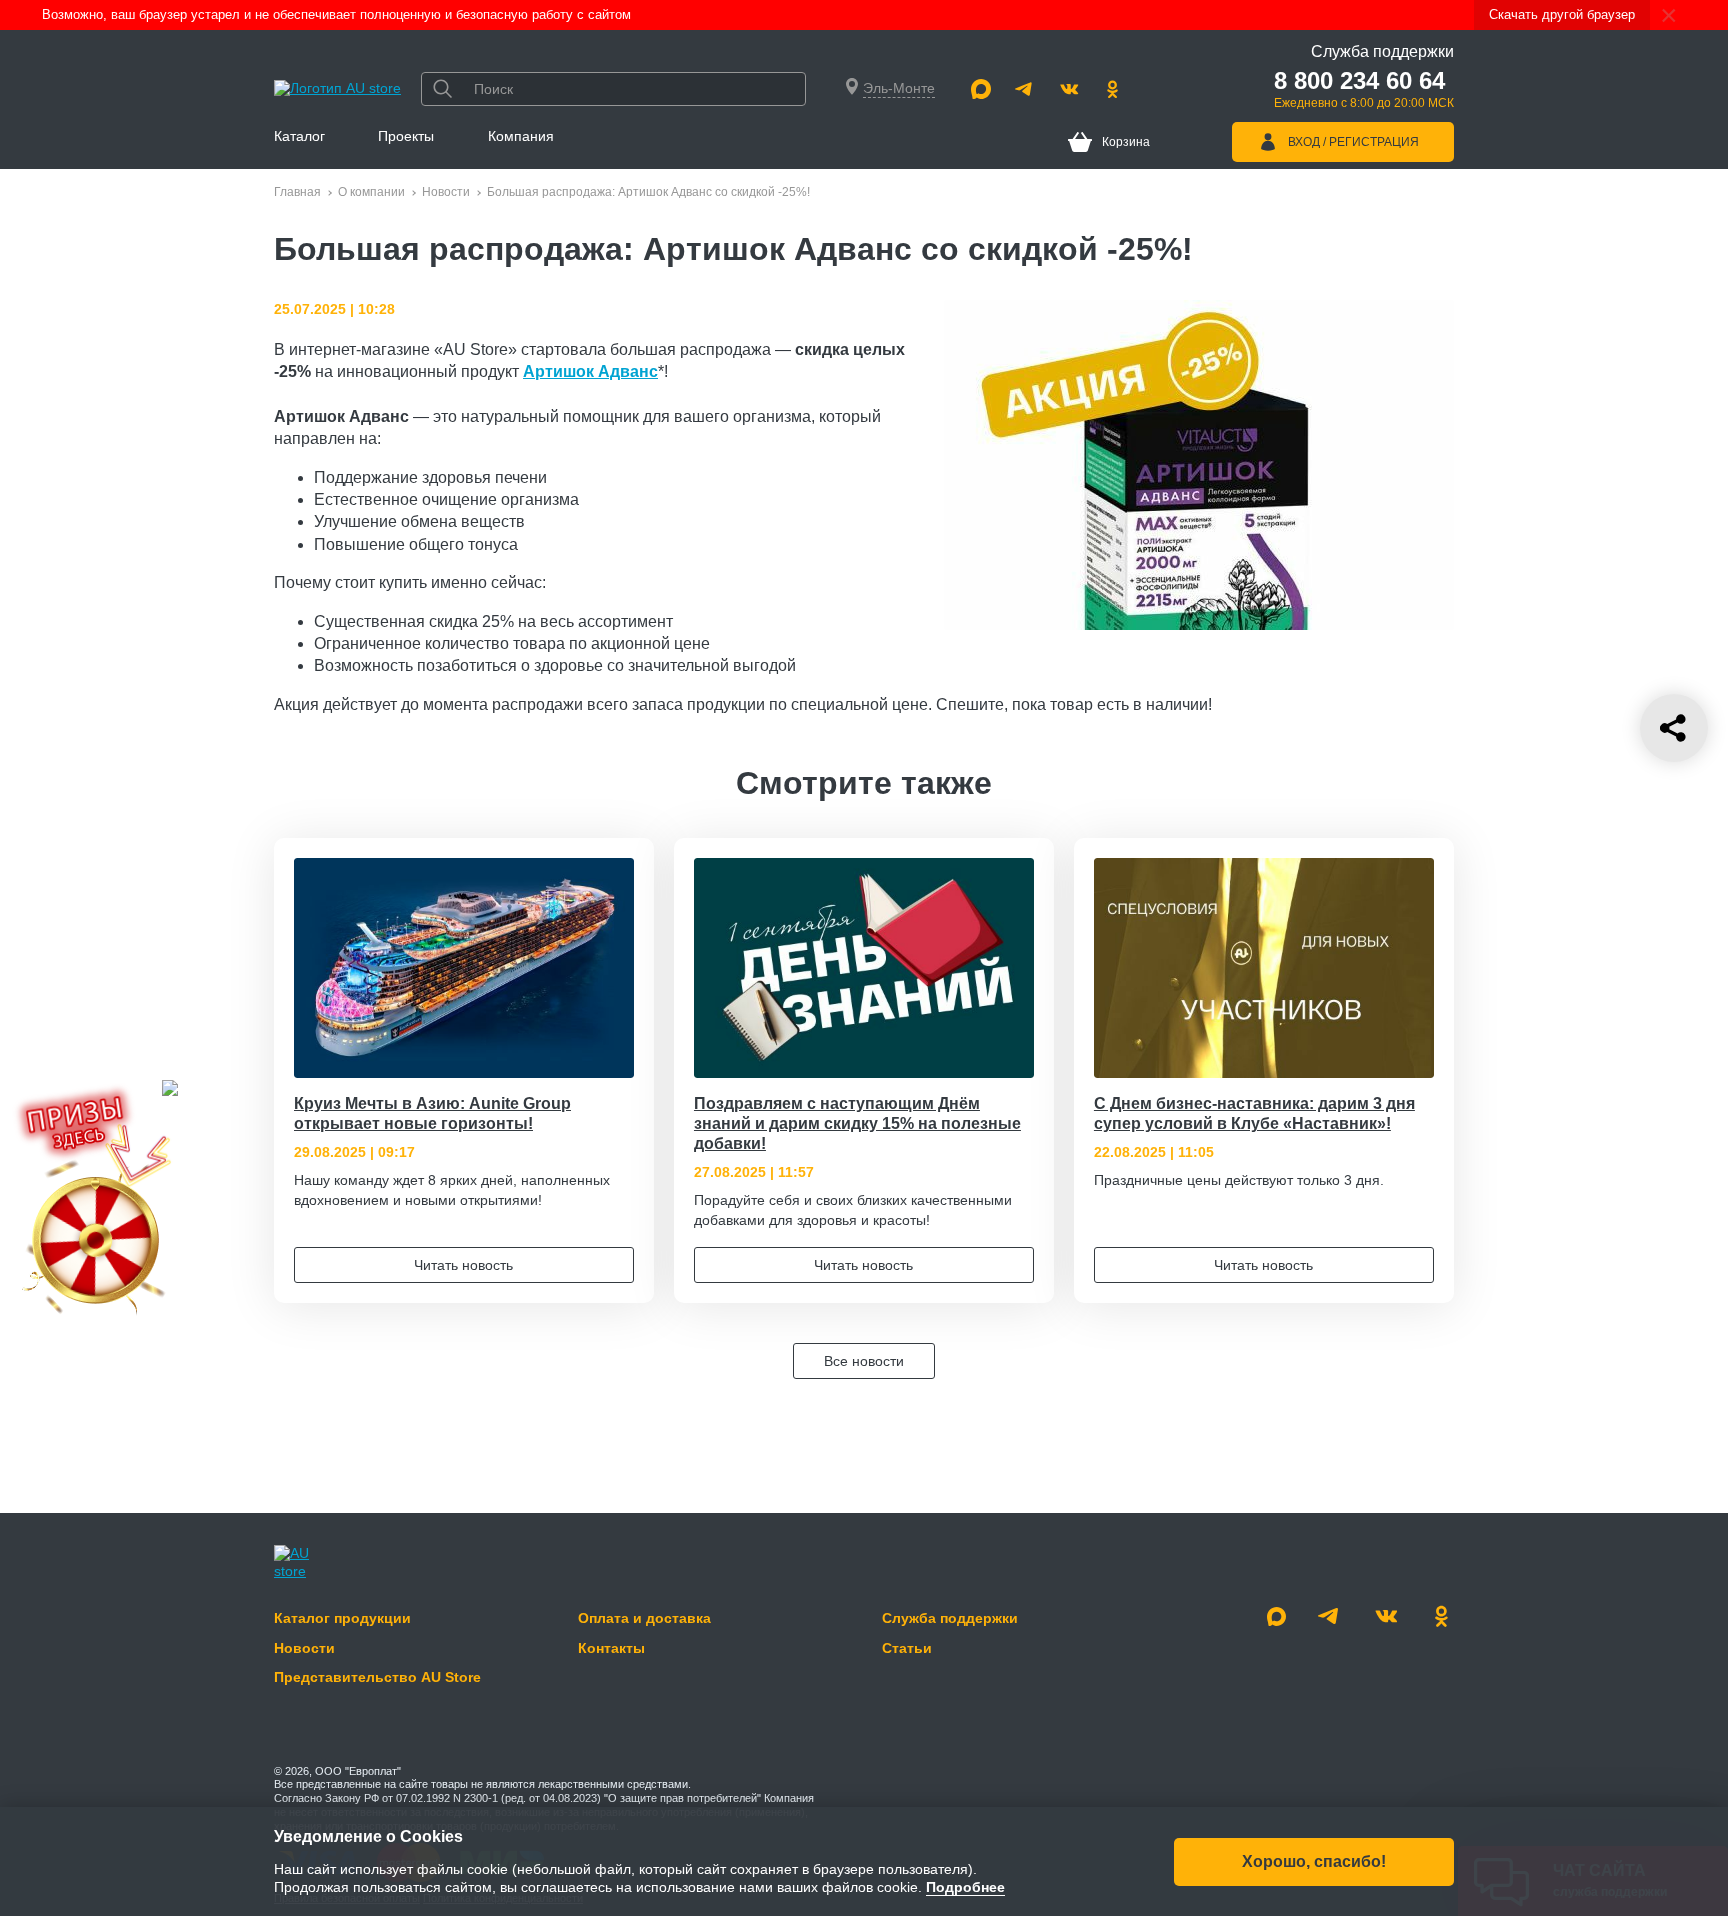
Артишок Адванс (590, 371)
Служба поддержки (950, 1618)
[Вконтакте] (1069, 89)
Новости (446, 192)
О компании (371, 192)
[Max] (981, 89)
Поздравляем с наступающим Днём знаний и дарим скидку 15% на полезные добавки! (857, 1123)
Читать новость (463, 1265)
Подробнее (965, 1887)
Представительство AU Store (377, 1677)
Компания (521, 136)
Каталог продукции (342, 1618)
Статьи (907, 1648)
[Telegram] (1025, 89)
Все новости (864, 1361)
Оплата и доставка (644, 1618)
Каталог (299, 136)
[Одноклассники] (1113, 89)
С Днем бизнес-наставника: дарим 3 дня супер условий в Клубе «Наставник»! (1254, 1113)
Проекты (406, 136)
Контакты (611, 1648)
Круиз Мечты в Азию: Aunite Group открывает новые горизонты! (432, 1113)
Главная (297, 192)
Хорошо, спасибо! (1314, 1860)
